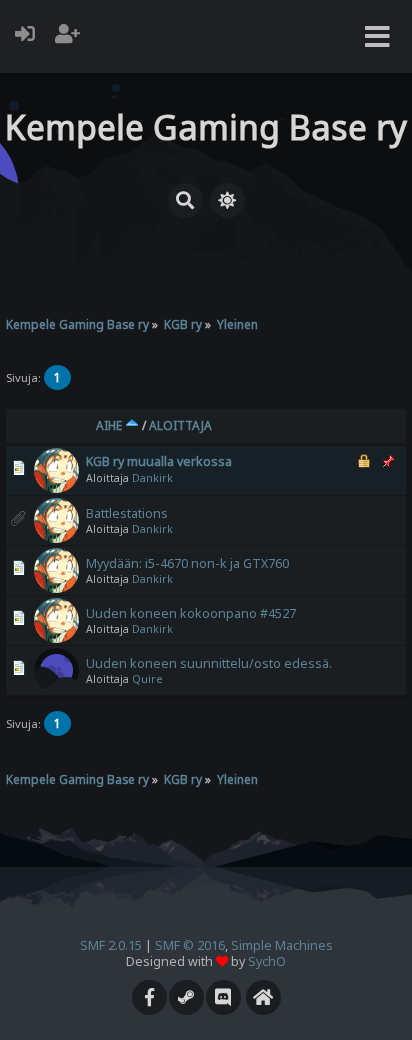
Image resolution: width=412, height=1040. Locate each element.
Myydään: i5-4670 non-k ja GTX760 (187, 563)
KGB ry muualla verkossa (159, 461)
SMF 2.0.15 (111, 945)
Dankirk (152, 478)
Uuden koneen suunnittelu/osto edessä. (209, 663)
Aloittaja (180, 425)
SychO (267, 961)
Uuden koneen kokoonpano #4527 (191, 613)
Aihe (110, 425)
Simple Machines (282, 945)
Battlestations (127, 513)
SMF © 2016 (190, 945)
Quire (147, 679)
